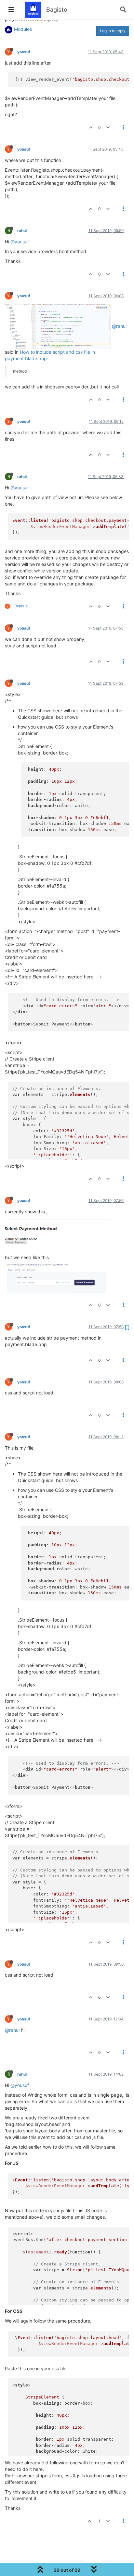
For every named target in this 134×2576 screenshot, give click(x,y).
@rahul (119, 326)
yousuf (24, 52)
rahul (22, 231)
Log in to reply (113, 31)
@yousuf (20, 242)
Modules (23, 29)
